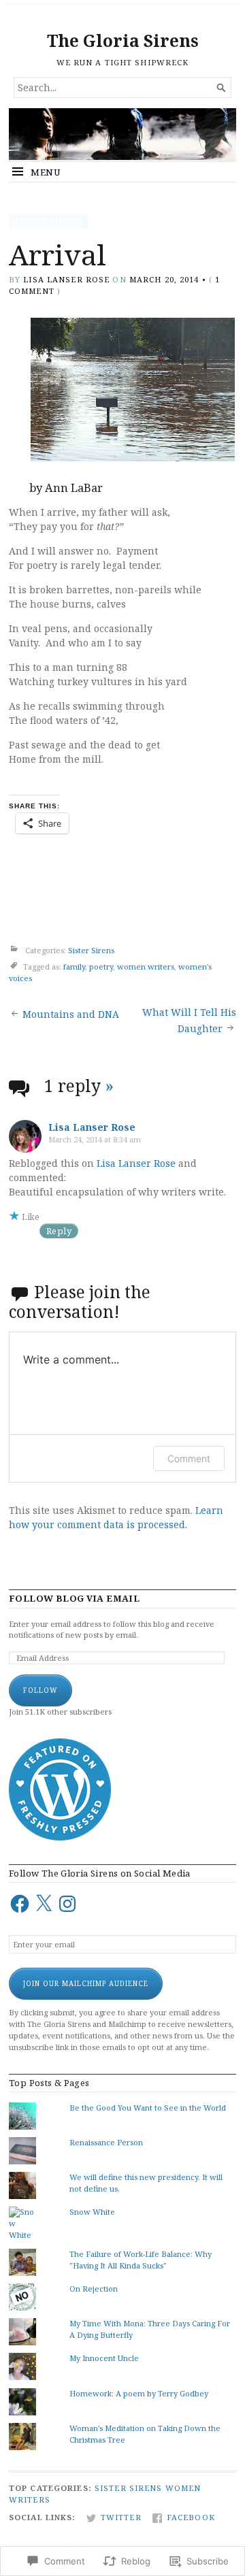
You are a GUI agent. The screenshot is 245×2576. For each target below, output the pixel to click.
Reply (59, 1231)
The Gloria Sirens (123, 40)
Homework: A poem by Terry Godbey (139, 2393)
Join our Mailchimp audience (86, 1983)
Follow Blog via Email (74, 1599)
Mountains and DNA (71, 1014)
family (74, 967)
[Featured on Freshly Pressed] (60, 1837)
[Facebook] (20, 1904)
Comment (189, 1458)
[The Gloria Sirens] (122, 134)
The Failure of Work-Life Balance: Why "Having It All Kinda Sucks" (141, 2260)
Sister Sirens (48, 221)
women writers (146, 967)
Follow (40, 1690)
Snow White (92, 2212)
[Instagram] (67, 1904)
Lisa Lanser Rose (66, 279)
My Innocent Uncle (104, 2358)
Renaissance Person (106, 2142)
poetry (101, 967)
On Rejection (94, 2289)
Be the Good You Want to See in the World (148, 2108)
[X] (44, 1904)
